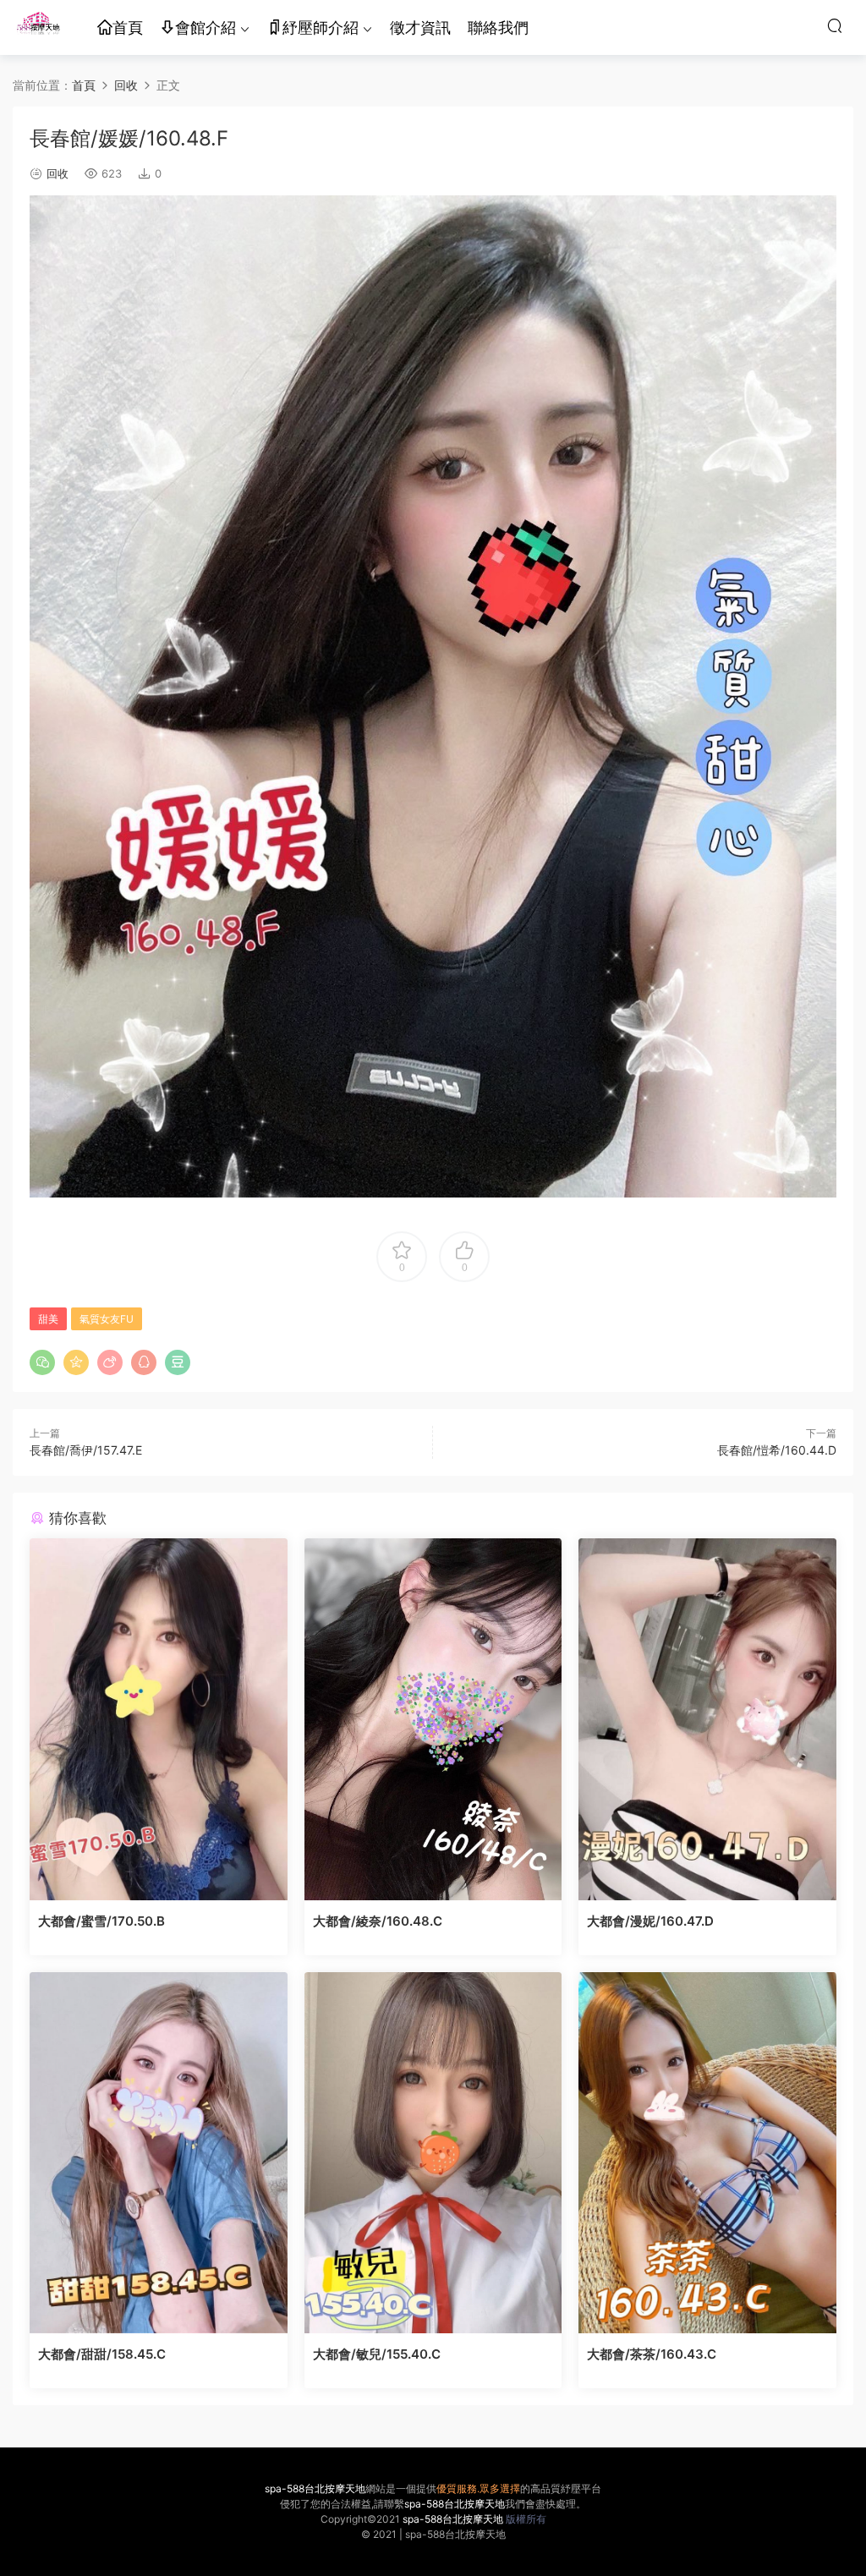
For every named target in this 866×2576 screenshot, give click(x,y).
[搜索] (835, 25)
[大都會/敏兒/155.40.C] (433, 2153)
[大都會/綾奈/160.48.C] (433, 1719)
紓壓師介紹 (321, 27)
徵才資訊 (420, 27)
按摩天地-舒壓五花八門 (38, 25)
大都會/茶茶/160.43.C (652, 2354)
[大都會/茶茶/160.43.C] (707, 2153)
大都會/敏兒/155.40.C (377, 2354)
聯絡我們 (498, 27)
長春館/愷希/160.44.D (777, 1450)
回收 (58, 173)
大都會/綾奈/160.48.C (378, 1921)
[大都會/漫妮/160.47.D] (707, 1719)
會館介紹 (206, 27)
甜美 (48, 1319)
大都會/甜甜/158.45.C (102, 2354)
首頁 (128, 27)
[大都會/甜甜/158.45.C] (159, 2153)
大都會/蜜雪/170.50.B (101, 1921)
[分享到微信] (42, 1362)
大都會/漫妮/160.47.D (650, 1921)
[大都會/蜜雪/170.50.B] (159, 1719)
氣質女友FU (107, 1319)
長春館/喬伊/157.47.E (86, 1450)
